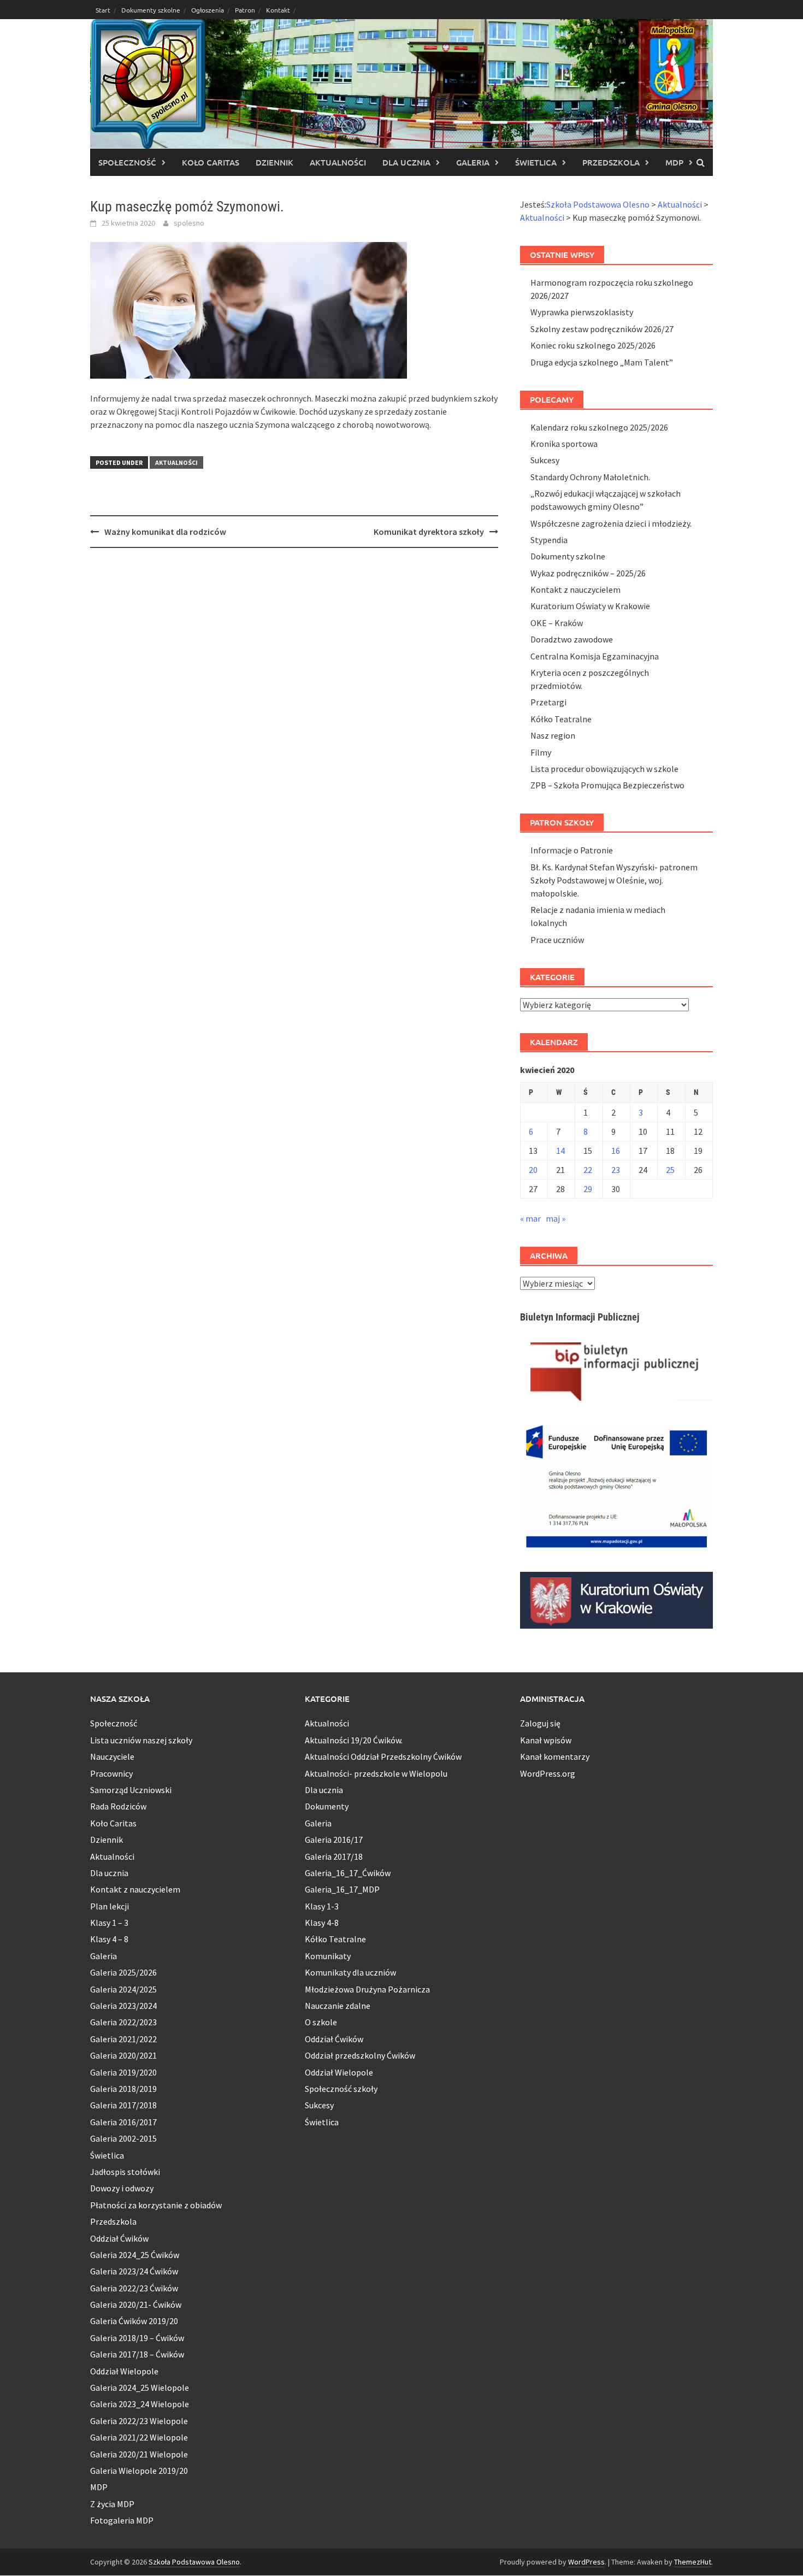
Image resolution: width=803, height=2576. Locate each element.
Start (103, 10)
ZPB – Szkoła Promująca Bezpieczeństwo (607, 785)
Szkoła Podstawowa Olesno (194, 2562)
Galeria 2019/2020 (123, 2072)
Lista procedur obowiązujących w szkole (604, 769)
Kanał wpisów (546, 1740)
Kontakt (278, 10)
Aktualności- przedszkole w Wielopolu (376, 1773)
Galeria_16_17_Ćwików (348, 1873)
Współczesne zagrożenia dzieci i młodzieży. (611, 523)
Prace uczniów (557, 940)
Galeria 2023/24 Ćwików (134, 2271)
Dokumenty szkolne (151, 10)
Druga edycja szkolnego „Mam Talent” (602, 362)
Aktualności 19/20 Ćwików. (354, 1740)
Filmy (541, 752)
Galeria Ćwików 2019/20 (134, 2321)
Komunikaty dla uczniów (350, 1972)
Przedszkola (611, 162)
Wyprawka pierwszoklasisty (582, 312)
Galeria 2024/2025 (123, 1989)
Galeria (473, 162)
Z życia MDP (112, 2504)
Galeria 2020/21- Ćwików (136, 2304)
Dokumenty (327, 1806)
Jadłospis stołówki (125, 2172)
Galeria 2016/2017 (123, 2122)
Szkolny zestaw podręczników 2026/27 (602, 329)
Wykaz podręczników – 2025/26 (588, 573)
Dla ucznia (406, 162)
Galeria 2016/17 (334, 1840)
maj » (556, 1218)
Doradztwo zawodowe (572, 639)
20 (533, 1170)
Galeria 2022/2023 (123, 2022)
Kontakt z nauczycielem (575, 590)
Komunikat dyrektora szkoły (429, 532)
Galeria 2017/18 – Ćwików (137, 2354)
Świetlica (536, 162)
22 (588, 1170)
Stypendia (549, 540)
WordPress (586, 2562)
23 (616, 1170)
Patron (245, 10)
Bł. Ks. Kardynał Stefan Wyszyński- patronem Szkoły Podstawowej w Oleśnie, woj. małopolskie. (614, 880)
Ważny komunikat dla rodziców (165, 532)
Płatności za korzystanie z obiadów (156, 2205)
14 (560, 1151)
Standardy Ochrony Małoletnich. (590, 477)
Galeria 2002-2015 (123, 2138)
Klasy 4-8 (322, 1923)
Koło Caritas (211, 162)
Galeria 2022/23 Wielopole (139, 2421)
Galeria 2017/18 (334, 1856)
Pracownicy (111, 1773)
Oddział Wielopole (124, 2371)
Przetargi (548, 702)
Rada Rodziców (118, 1806)
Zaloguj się (540, 1723)
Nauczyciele (112, 1756)
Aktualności (338, 162)
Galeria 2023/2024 (123, 2006)
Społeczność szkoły (341, 2089)
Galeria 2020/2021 (123, 2055)
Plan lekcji (110, 1906)
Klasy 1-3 (322, 1906)
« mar (530, 1218)
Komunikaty (328, 1956)
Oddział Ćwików (119, 2238)
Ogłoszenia (208, 10)
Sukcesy (545, 460)
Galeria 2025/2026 (123, 1972)
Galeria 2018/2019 (123, 2089)
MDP (674, 162)
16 (616, 1151)
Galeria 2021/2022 (123, 2039)
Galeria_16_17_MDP (342, 1889)
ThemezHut (693, 2562)
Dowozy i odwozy (122, 2188)
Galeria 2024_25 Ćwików (135, 2255)
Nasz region (553, 735)
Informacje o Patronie (572, 850)
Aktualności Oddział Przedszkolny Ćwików (383, 1756)
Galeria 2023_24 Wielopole (140, 2404)
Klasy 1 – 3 (109, 1923)
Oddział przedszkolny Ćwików (360, 2055)
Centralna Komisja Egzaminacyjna (595, 656)
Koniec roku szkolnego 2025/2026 (593, 345)
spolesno (189, 223)
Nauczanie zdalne (338, 2006)
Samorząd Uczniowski (131, 1790)
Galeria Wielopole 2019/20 (139, 2471)
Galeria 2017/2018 (123, 2105)
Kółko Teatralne (561, 719)
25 (670, 1170)
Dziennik (274, 162)
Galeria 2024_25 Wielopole (140, 2388)
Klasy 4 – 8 (109, 1939)
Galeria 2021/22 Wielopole (139, 2437)
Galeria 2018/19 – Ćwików (137, 2338)
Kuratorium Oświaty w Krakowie (590, 606)
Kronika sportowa (564, 444)
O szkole (321, 2022)
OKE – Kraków (557, 623)
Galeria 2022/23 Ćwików (134, 2288)
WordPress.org (548, 1773)
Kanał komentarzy (555, 1756)
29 (588, 1189)
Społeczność (127, 162)
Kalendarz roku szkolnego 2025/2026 (599, 427)
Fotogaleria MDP (122, 2520)
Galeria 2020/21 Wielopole (139, 2454)
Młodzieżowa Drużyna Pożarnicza (367, 1989)
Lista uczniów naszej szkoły (141, 1740)
